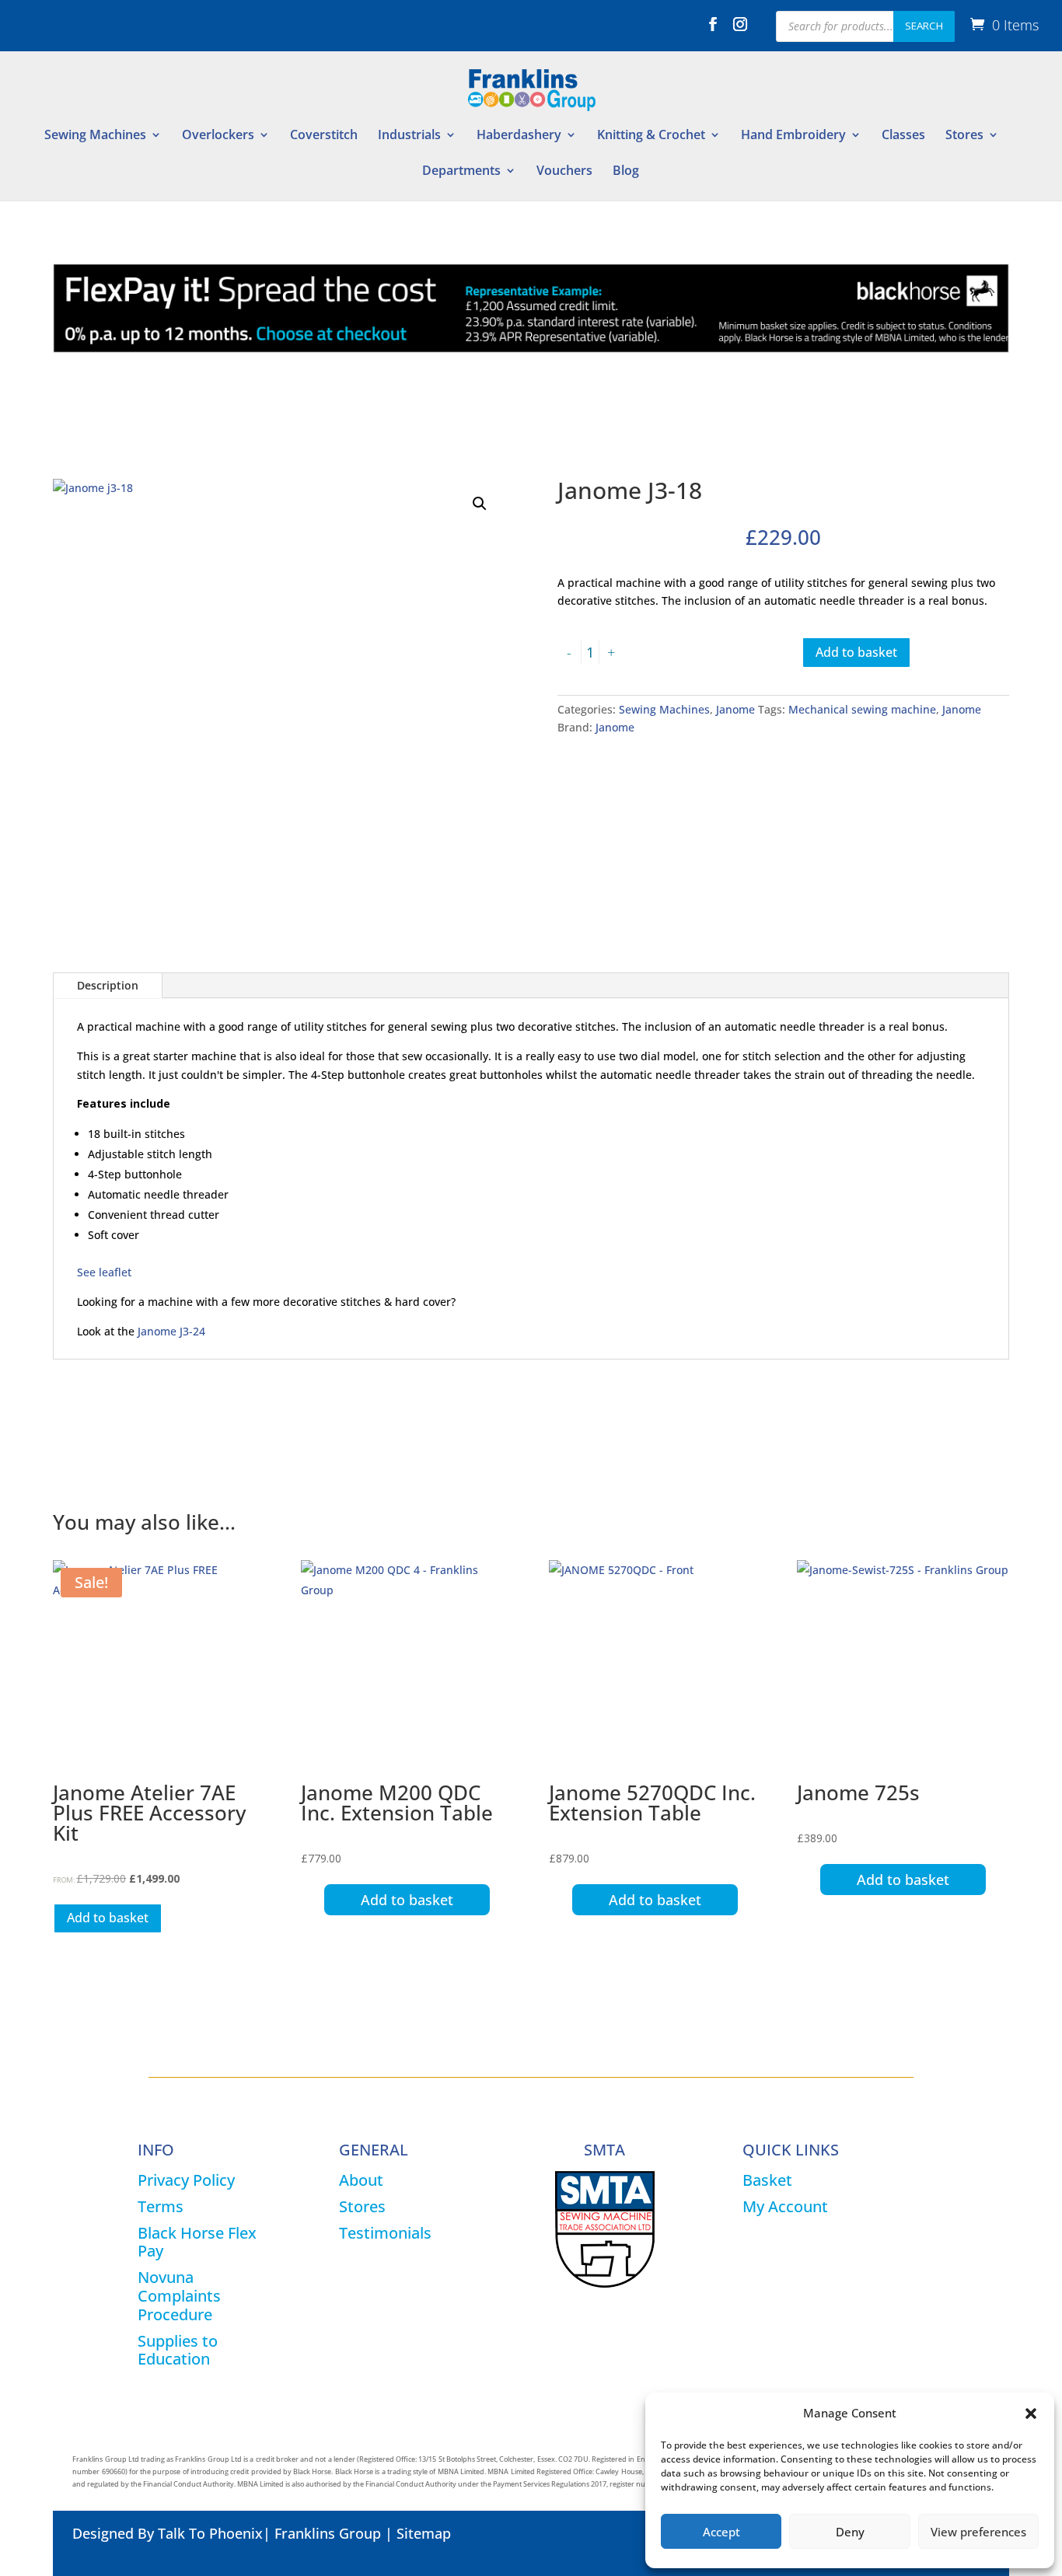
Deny (850, 2532)
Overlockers (218, 136)
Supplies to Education (178, 2350)
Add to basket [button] (108, 1918)
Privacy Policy (186, 2180)
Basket (767, 2180)
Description (108, 985)
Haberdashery (519, 136)
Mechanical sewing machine (862, 709)
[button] (1031, 2414)
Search (924, 26)
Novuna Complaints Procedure (179, 2296)
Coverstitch (324, 136)
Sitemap (424, 2533)
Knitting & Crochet (651, 136)
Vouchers (564, 172)
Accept (721, 2532)
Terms (161, 2206)
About (361, 2180)
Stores (964, 136)
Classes (903, 136)
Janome (735, 709)
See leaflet (104, 1272)
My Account (785, 2206)
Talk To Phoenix (210, 2533)
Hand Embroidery (793, 136)
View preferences (978, 2532)
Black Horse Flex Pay (197, 2242)
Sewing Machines (95, 136)
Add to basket (856, 652)
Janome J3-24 (171, 1331)
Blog (626, 172)
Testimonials (385, 2233)
